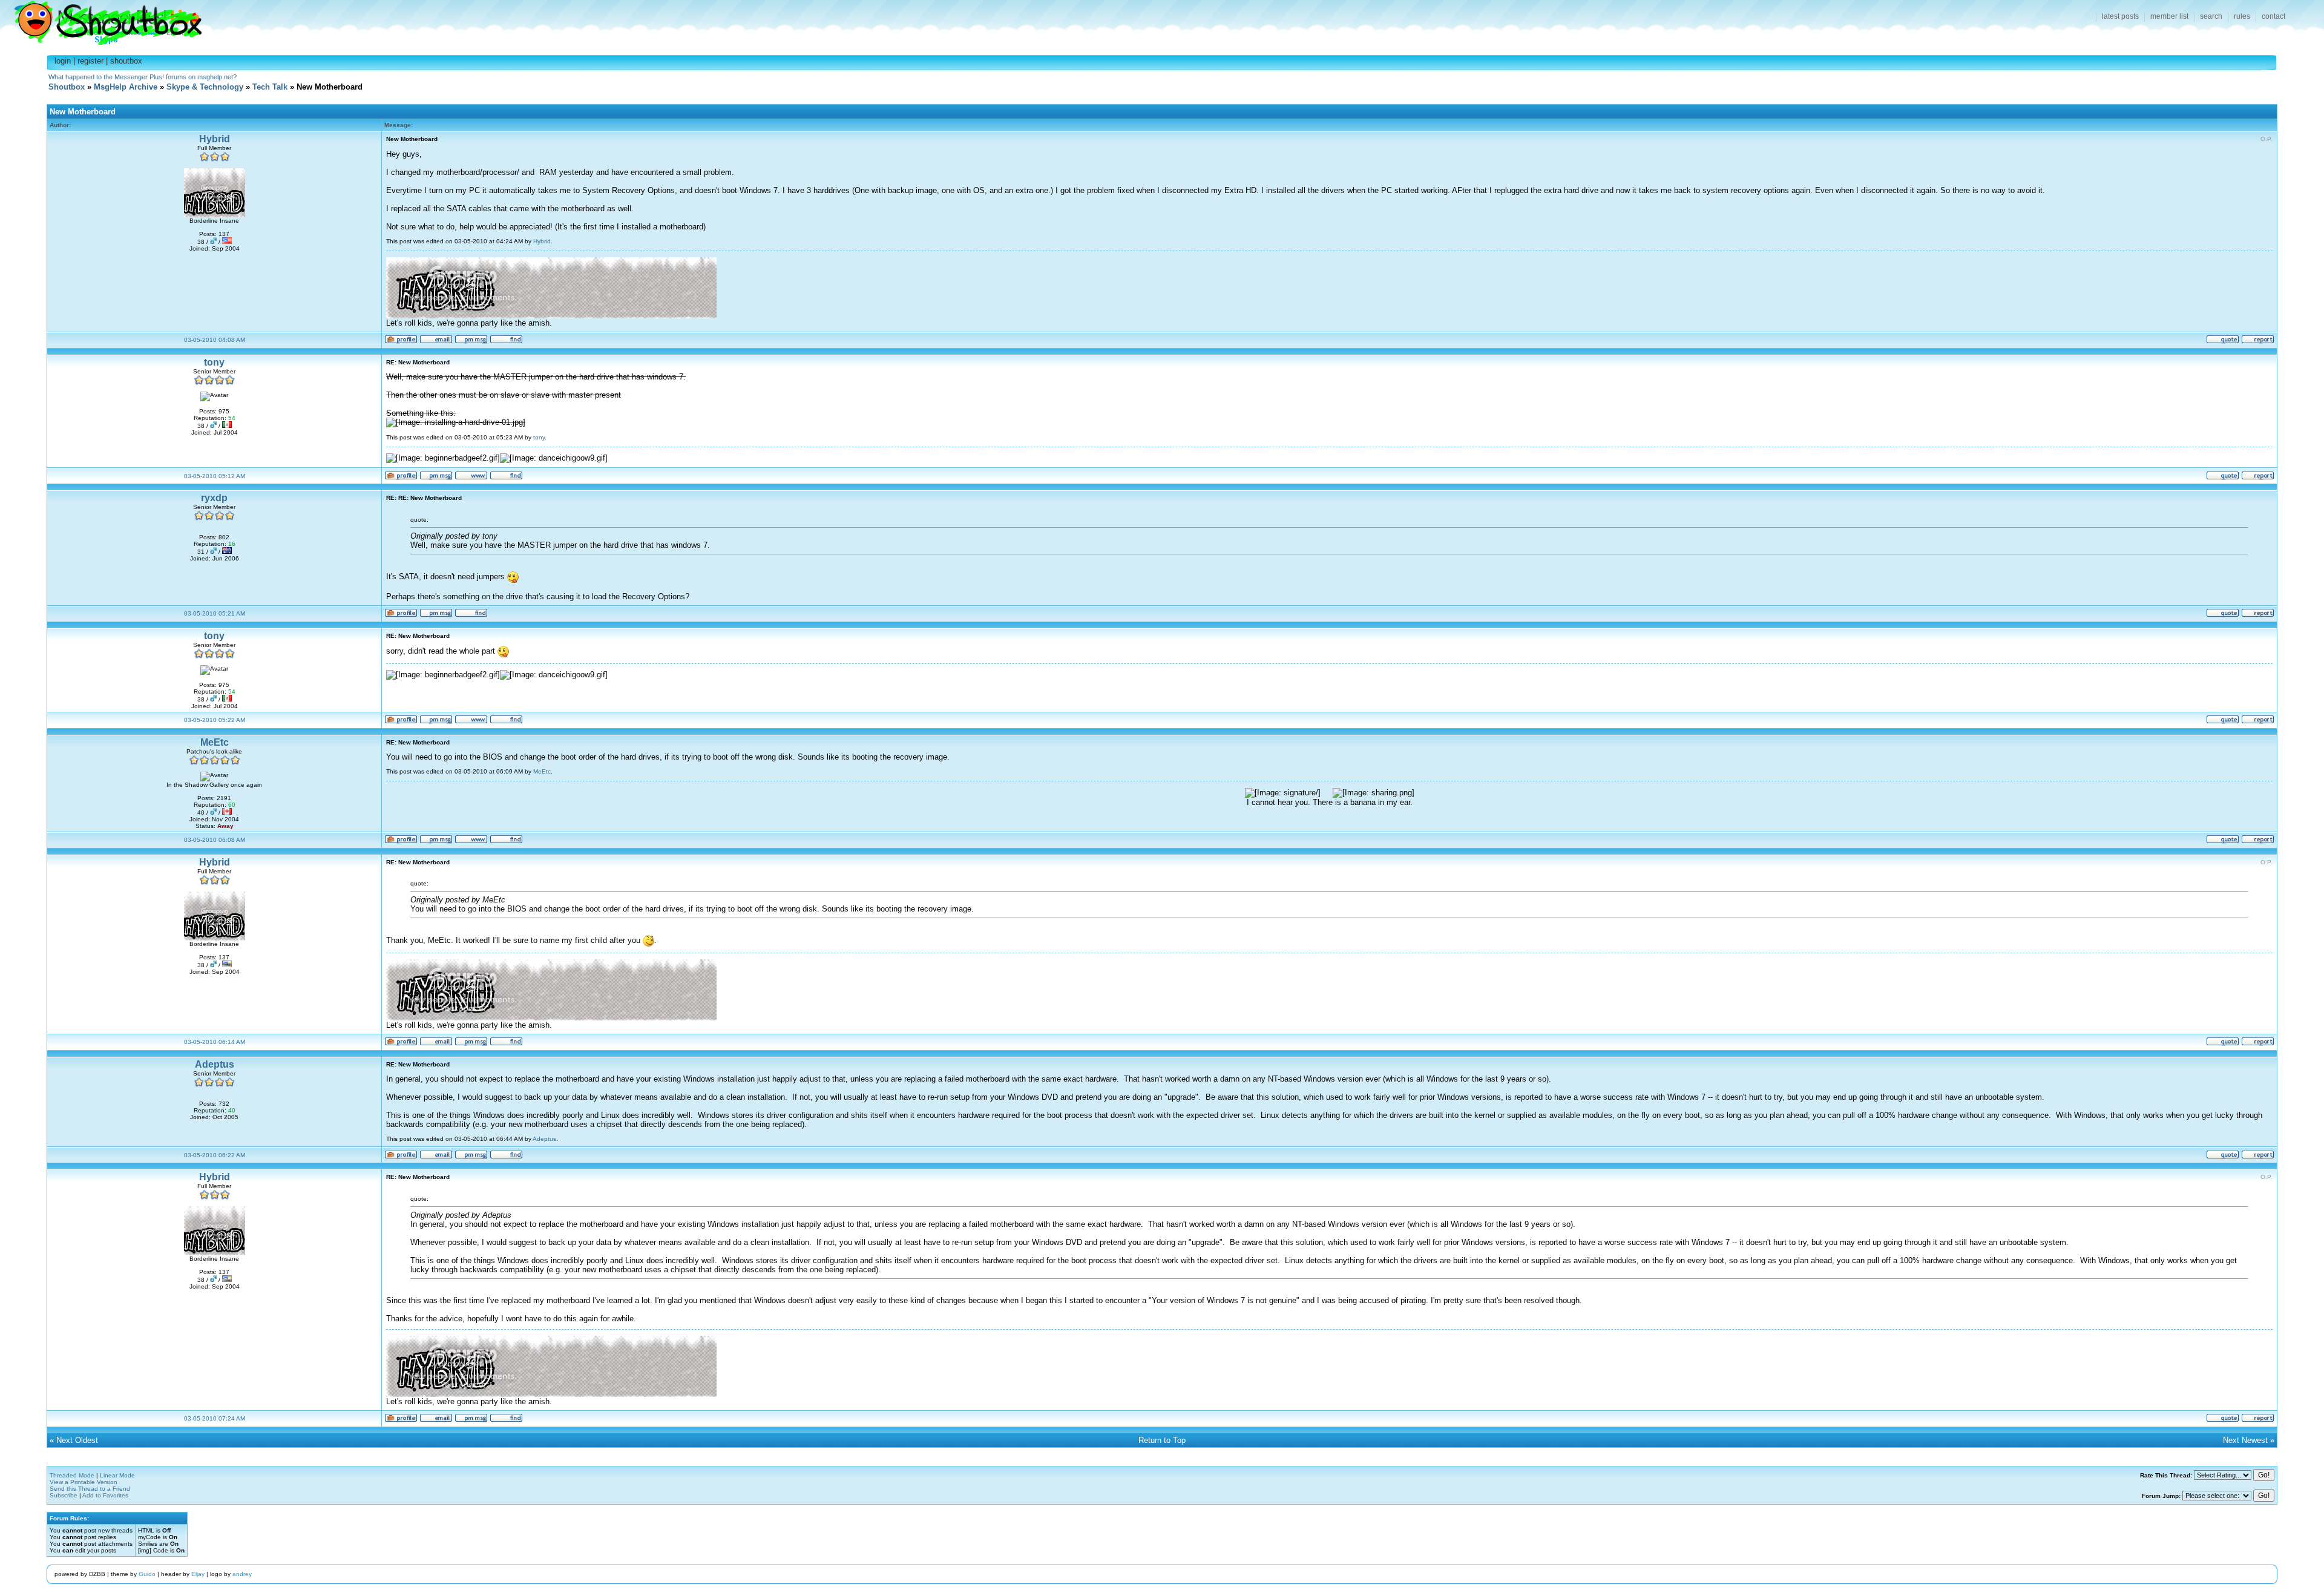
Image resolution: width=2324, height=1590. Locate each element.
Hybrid (215, 139)
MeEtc (215, 742)
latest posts (2120, 16)
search (2211, 16)
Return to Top (1162, 1440)
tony (214, 362)
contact (2273, 16)
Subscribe (64, 1495)
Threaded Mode (72, 1475)
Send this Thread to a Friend (90, 1489)
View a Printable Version (84, 1482)
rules (2242, 16)
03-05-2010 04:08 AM (215, 340)
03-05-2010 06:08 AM (215, 840)
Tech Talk (270, 87)
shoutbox (126, 61)
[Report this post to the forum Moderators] (2258, 342)
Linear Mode (117, 1475)
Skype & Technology (205, 87)
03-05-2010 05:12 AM (215, 476)
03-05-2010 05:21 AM (215, 613)
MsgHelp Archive (126, 87)
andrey (242, 1574)
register (90, 61)
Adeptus (215, 1064)
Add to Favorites (105, 1495)
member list (2169, 16)
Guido (147, 1574)
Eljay (198, 1574)
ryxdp (214, 498)
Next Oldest (77, 1440)
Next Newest (2245, 1440)
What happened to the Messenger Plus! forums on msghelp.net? (143, 77)
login (63, 61)
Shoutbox (101, 20)
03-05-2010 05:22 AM (215, 720)
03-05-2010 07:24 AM (215, 1418)
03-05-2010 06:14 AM (215, 1042)
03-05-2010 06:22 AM (215, 1155)
